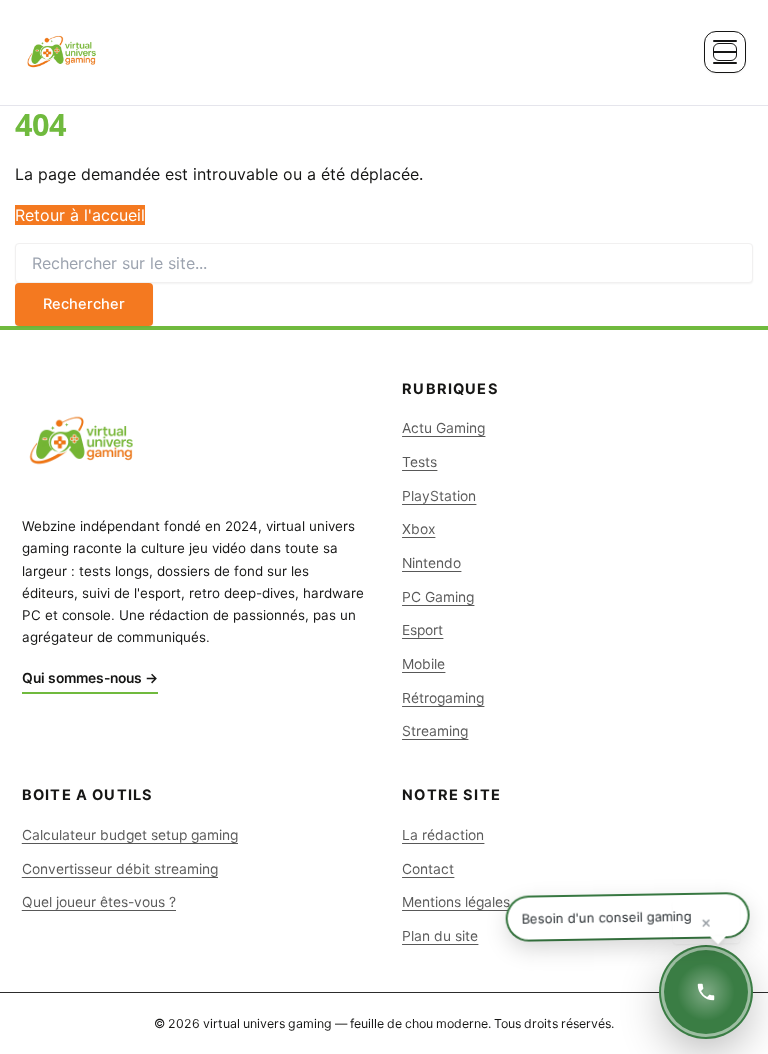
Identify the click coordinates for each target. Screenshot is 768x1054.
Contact (428, 869)
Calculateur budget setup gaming (130, 835)
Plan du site (440, 936)
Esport (422, 630)
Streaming (435, 731)
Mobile (423, 664)
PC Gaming (438, 597)
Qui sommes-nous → (90, 678)
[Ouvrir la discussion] (706, 992)
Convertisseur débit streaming (120, 869)
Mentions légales (456, 902)
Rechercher (84, 304)
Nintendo (431, 563)
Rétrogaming (443, 698)
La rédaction (443, 835)
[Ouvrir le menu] (725, 52)
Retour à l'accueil (80, 215)
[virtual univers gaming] (62, 52)
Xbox (418, 529)
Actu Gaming (443, 428)
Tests (419, 462)
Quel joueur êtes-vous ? (99, 902)
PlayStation (439, 496)
